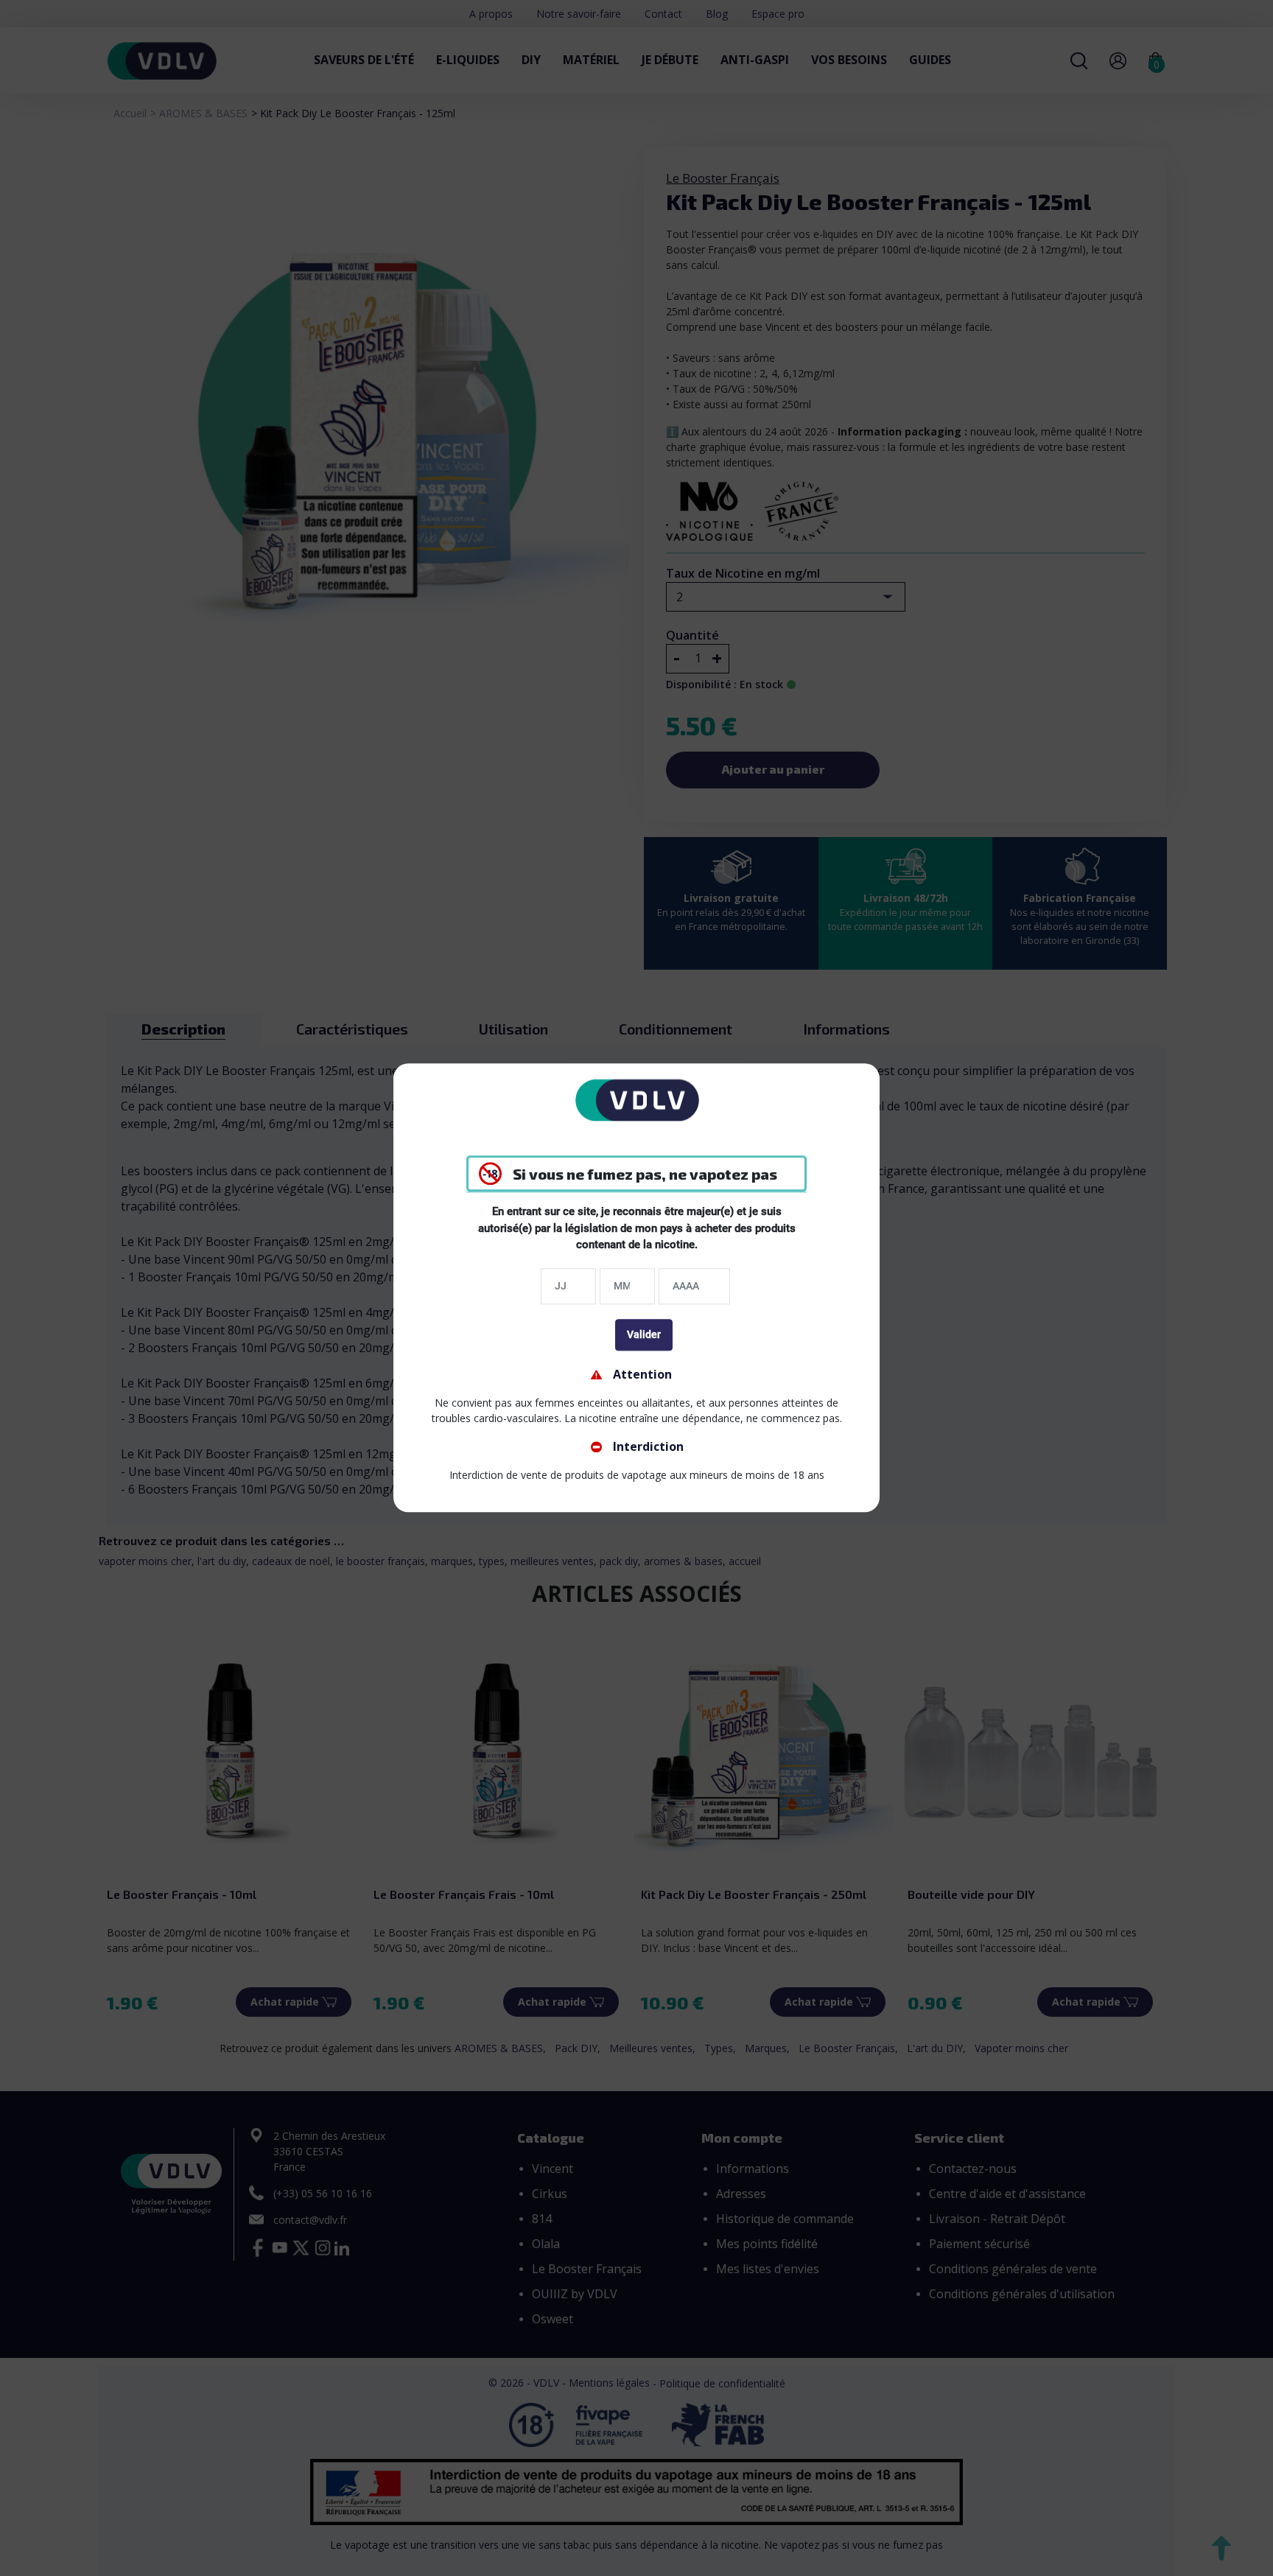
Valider (644, 1334)
